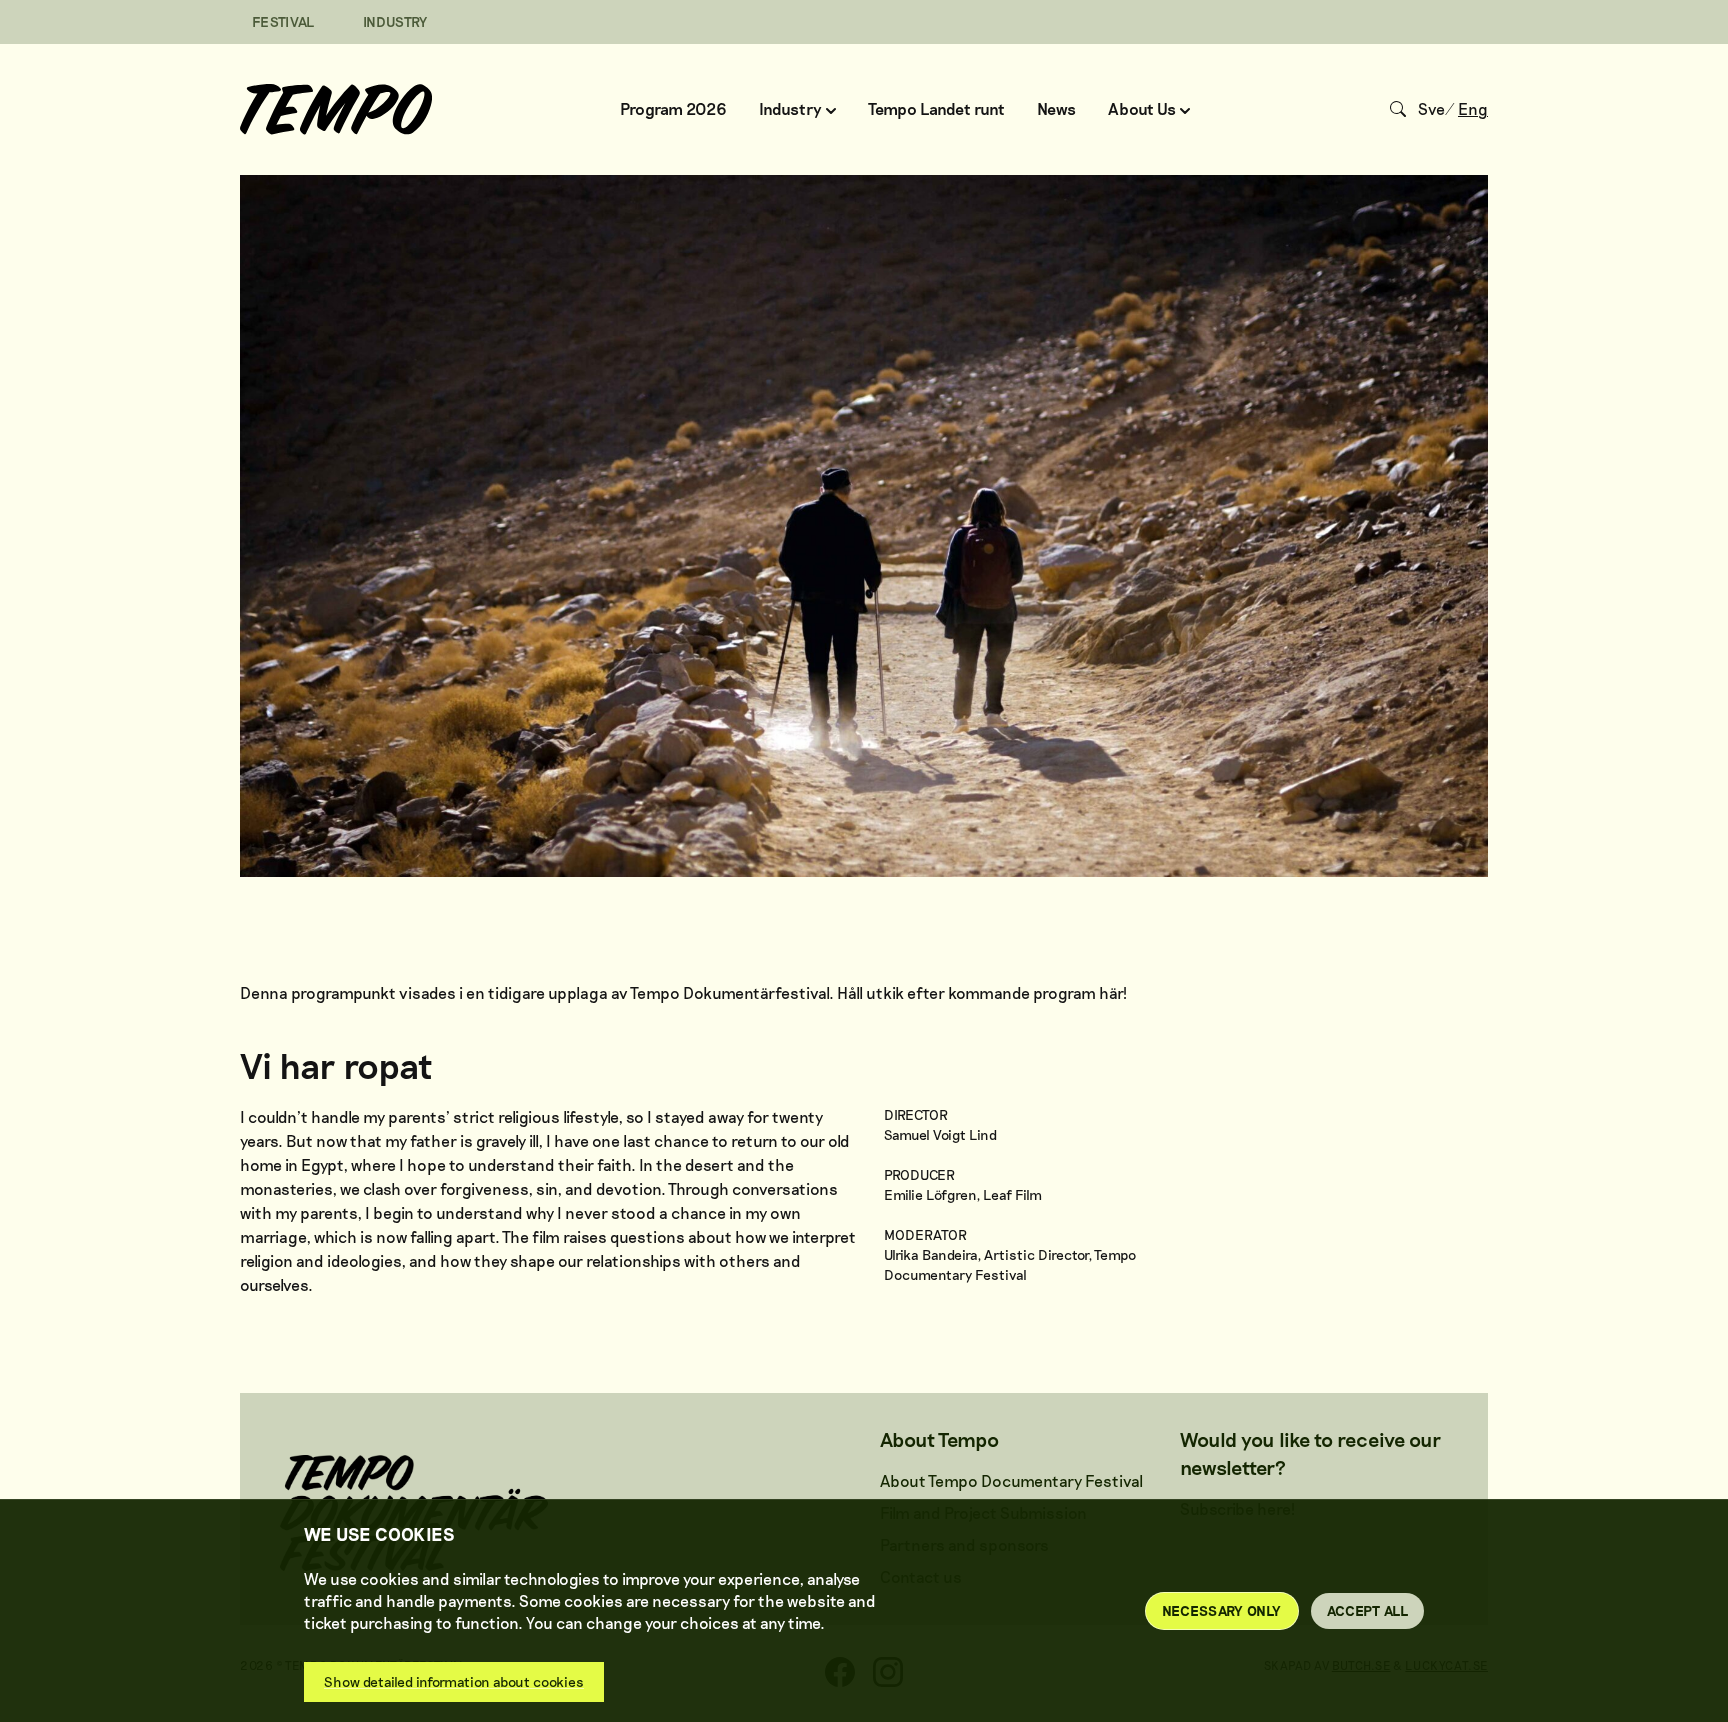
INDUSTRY (395, 21)
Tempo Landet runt (936, 108)
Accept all (1368, 1610)
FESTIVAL (283, 21)
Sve (1431, 108)
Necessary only (1222, 1610)
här (1111, 992)
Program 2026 (673, 108)
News (1056, 108)
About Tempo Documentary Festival (1011, 1480)
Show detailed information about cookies (454, 1681)
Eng (1473, 108)
